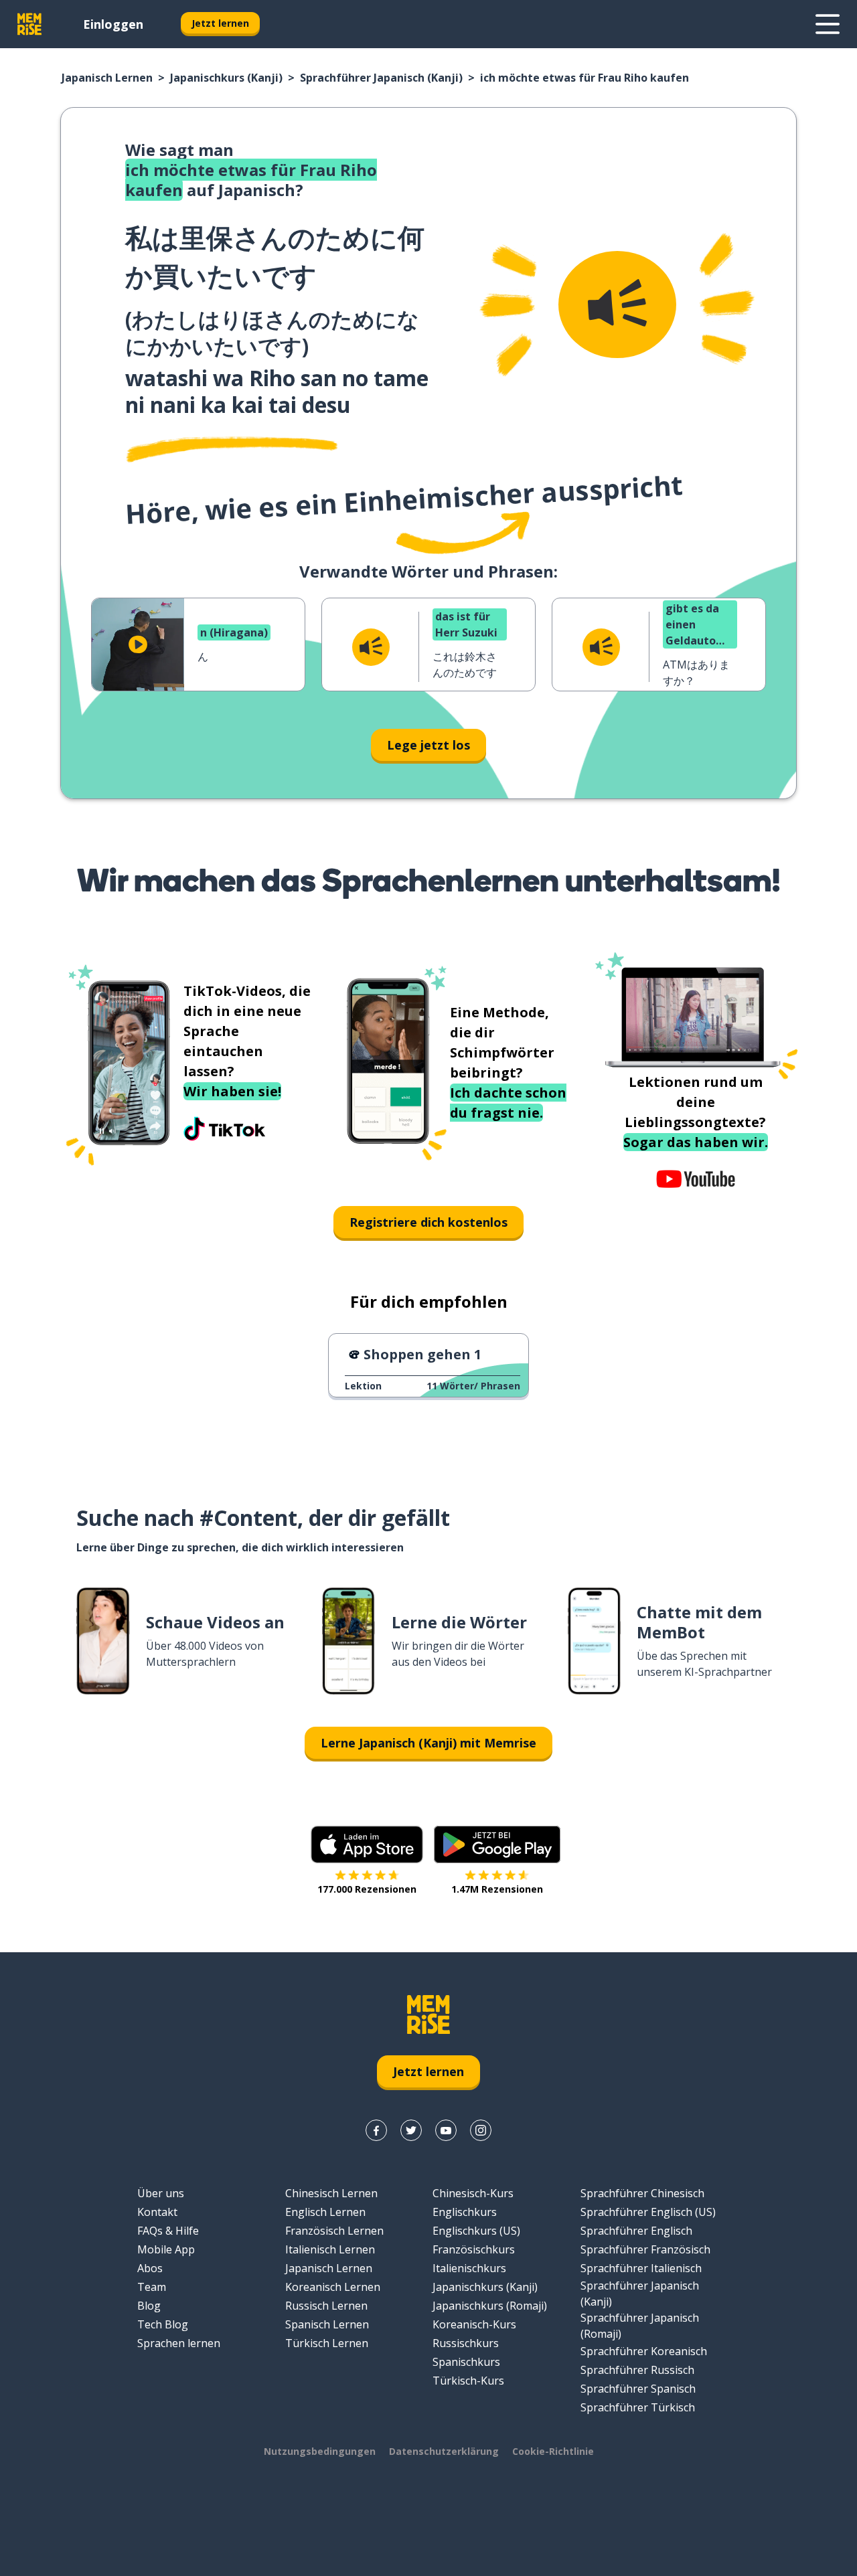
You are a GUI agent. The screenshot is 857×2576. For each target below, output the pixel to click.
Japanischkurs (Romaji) (490, 2306)
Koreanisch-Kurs (474, 2324)
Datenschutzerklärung (444, 2451)
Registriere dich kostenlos (428, 1222)
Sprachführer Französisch (645, 2249)
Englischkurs (465, 2212)
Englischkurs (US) (476, 2231)
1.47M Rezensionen (497, 1889)
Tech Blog (163, 2324)
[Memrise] (29, 24)
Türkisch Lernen (327, 2343)
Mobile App (166, 2249)
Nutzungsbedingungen (320, 2451)
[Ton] (617, 305)
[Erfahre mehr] (828, 24)
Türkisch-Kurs (468, 2381)
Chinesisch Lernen (331, 2193)
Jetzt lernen (220, 23)
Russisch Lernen (326, 2306)
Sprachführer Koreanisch (644, 2351)
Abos (150, 2268)
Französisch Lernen (334, 2231)
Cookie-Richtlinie (553, 2451)
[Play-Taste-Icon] (138, 645)
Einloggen (113, 24)
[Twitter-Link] (411, 2130)
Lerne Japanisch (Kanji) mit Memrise (428, 1743)
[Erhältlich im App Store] (367, 1844)
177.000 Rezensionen (367, 1889)
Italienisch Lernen (330, 2249)
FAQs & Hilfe (168, 2231)
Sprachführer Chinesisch (642, 2193)
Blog (149, 2306)
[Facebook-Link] (376, 2130)
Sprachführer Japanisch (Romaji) (640, 2326)
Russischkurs (466, 2343)
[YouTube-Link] (446, 2130)
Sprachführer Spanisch (638, 2389)
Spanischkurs (466, 2362)
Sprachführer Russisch (637, 2370)
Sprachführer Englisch (636, 2231)
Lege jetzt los (428, 745)
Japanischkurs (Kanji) (226, 78)
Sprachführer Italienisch (641, 2268)
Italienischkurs (469, 2268)
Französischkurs (474, 2249)
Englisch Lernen (325, 2212)
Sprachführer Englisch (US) (648, 2212)
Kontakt (157, 2212)
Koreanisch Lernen (333, 2287)
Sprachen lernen (179, 2343)
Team (152, 2287)
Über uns (161, 2193)
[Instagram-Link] (481, 2130)
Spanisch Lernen (327, 2324)
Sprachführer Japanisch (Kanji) (381, 78)
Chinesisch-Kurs (473, 2193)
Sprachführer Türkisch (638, 2407)
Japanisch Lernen (107, 78)
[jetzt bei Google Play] (497, 1844)
